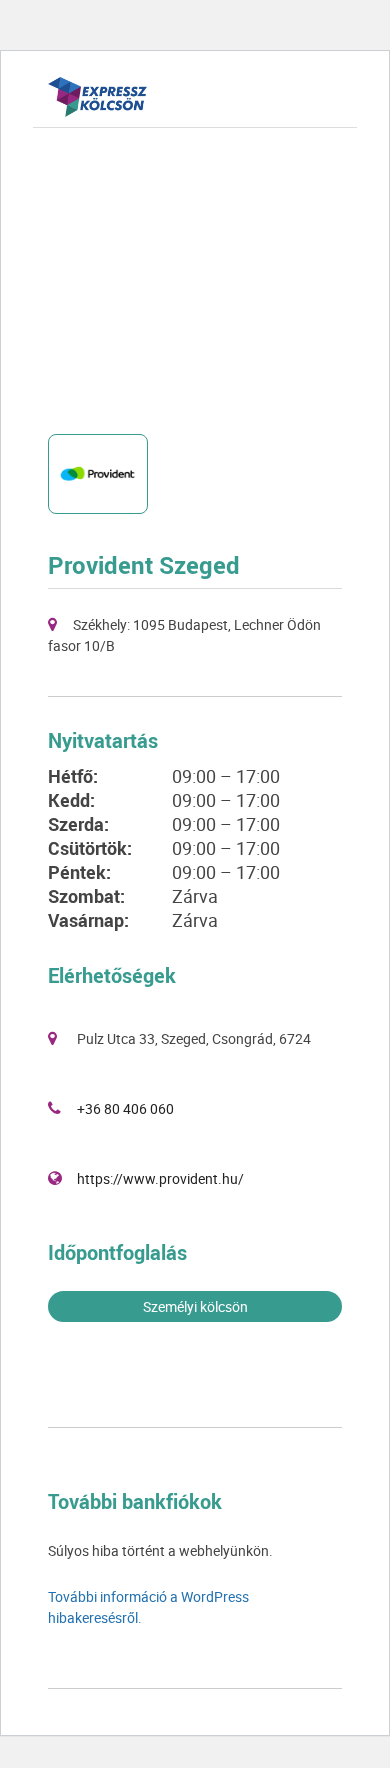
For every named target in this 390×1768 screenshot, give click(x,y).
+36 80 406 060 (125, 1108)
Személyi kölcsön (195, 1306)
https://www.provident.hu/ (160, 1178)
